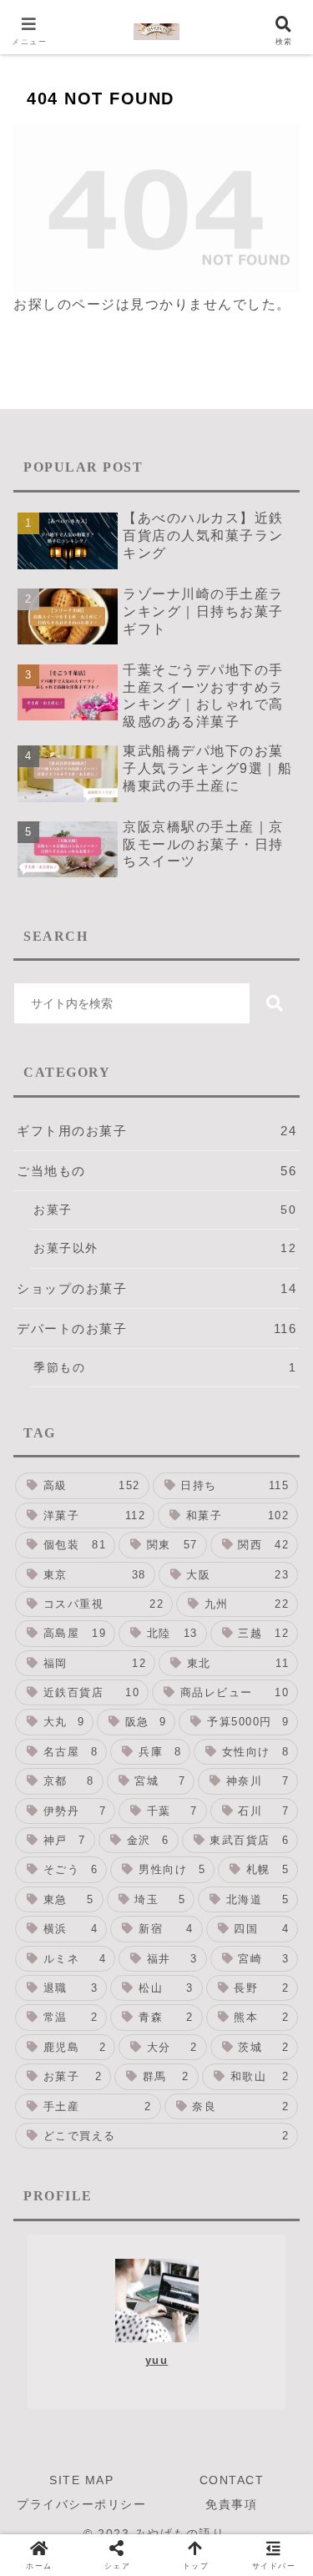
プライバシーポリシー (81, 2504)
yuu (157, 2360)
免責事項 (231, 2504)
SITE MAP (81, 2480)
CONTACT (232, 2480)
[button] (275, 1003)
